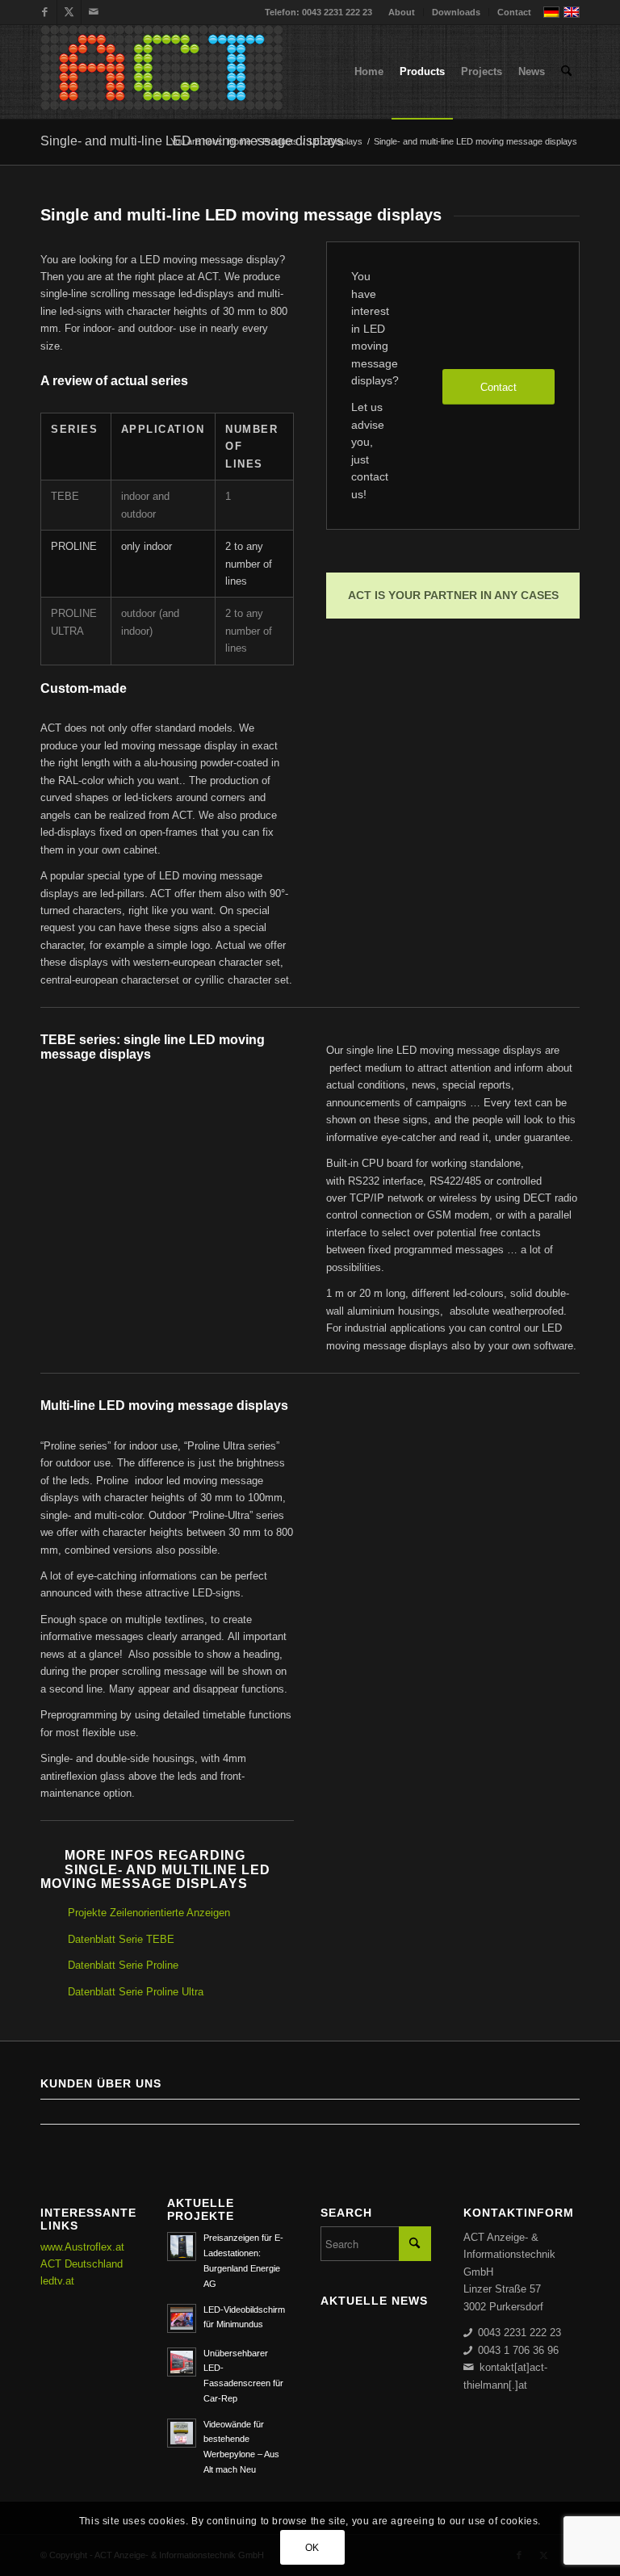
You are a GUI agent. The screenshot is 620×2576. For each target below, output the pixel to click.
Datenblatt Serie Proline (123, 1965)
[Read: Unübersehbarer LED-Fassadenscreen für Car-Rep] (182, 2362)
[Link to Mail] (94, 12)
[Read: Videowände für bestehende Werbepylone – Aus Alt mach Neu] (182, 2433)
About (402, 12)
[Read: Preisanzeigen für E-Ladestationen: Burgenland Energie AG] (182, 2247)
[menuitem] (402, 12)
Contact (514, 12)
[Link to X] (69, 12)
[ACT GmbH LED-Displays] (161, 72)
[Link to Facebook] (45, 12)
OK (312, 2548)
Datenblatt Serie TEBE (121, 1939)
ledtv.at (57, 2281)
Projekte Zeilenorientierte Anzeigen (149, 1913)
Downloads (456, 12)
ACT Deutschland (82, 2264)
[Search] (566, 72)
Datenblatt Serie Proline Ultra (136, 1992)
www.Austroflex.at (82, 2247)
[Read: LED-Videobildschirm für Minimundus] (182, 2318)
